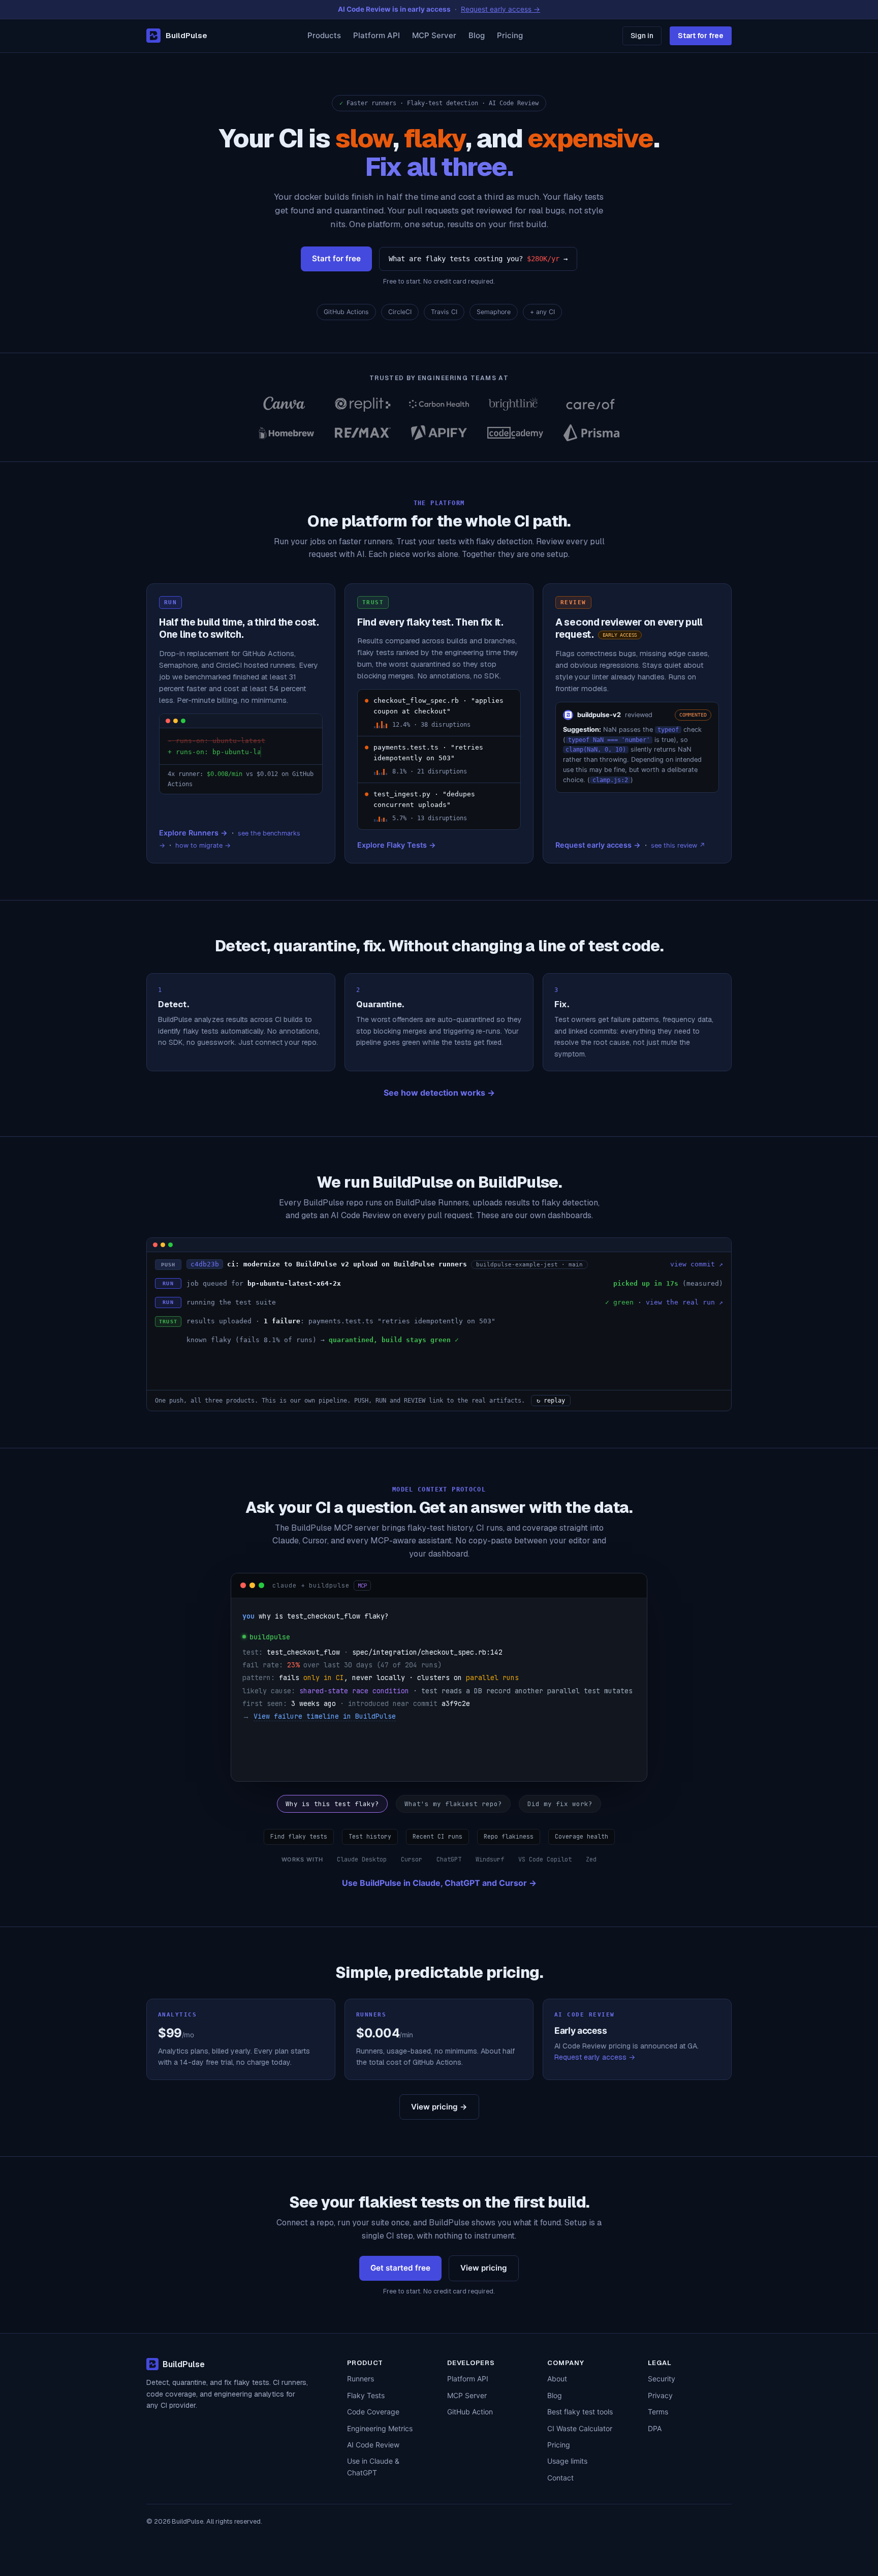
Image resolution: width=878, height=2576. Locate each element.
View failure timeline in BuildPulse (325, 1716)
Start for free (701, 36)
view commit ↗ (697, 1264)
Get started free (400, 2268)
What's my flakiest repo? (453, 1804)
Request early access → (598, 845)
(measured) (703, 1283)
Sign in (642, 36)
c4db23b (205, 1264)
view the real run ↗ (684, 1302)
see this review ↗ (678, 845)
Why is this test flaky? (332, 1804)
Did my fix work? (560, 1804)
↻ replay (551, 1401)
